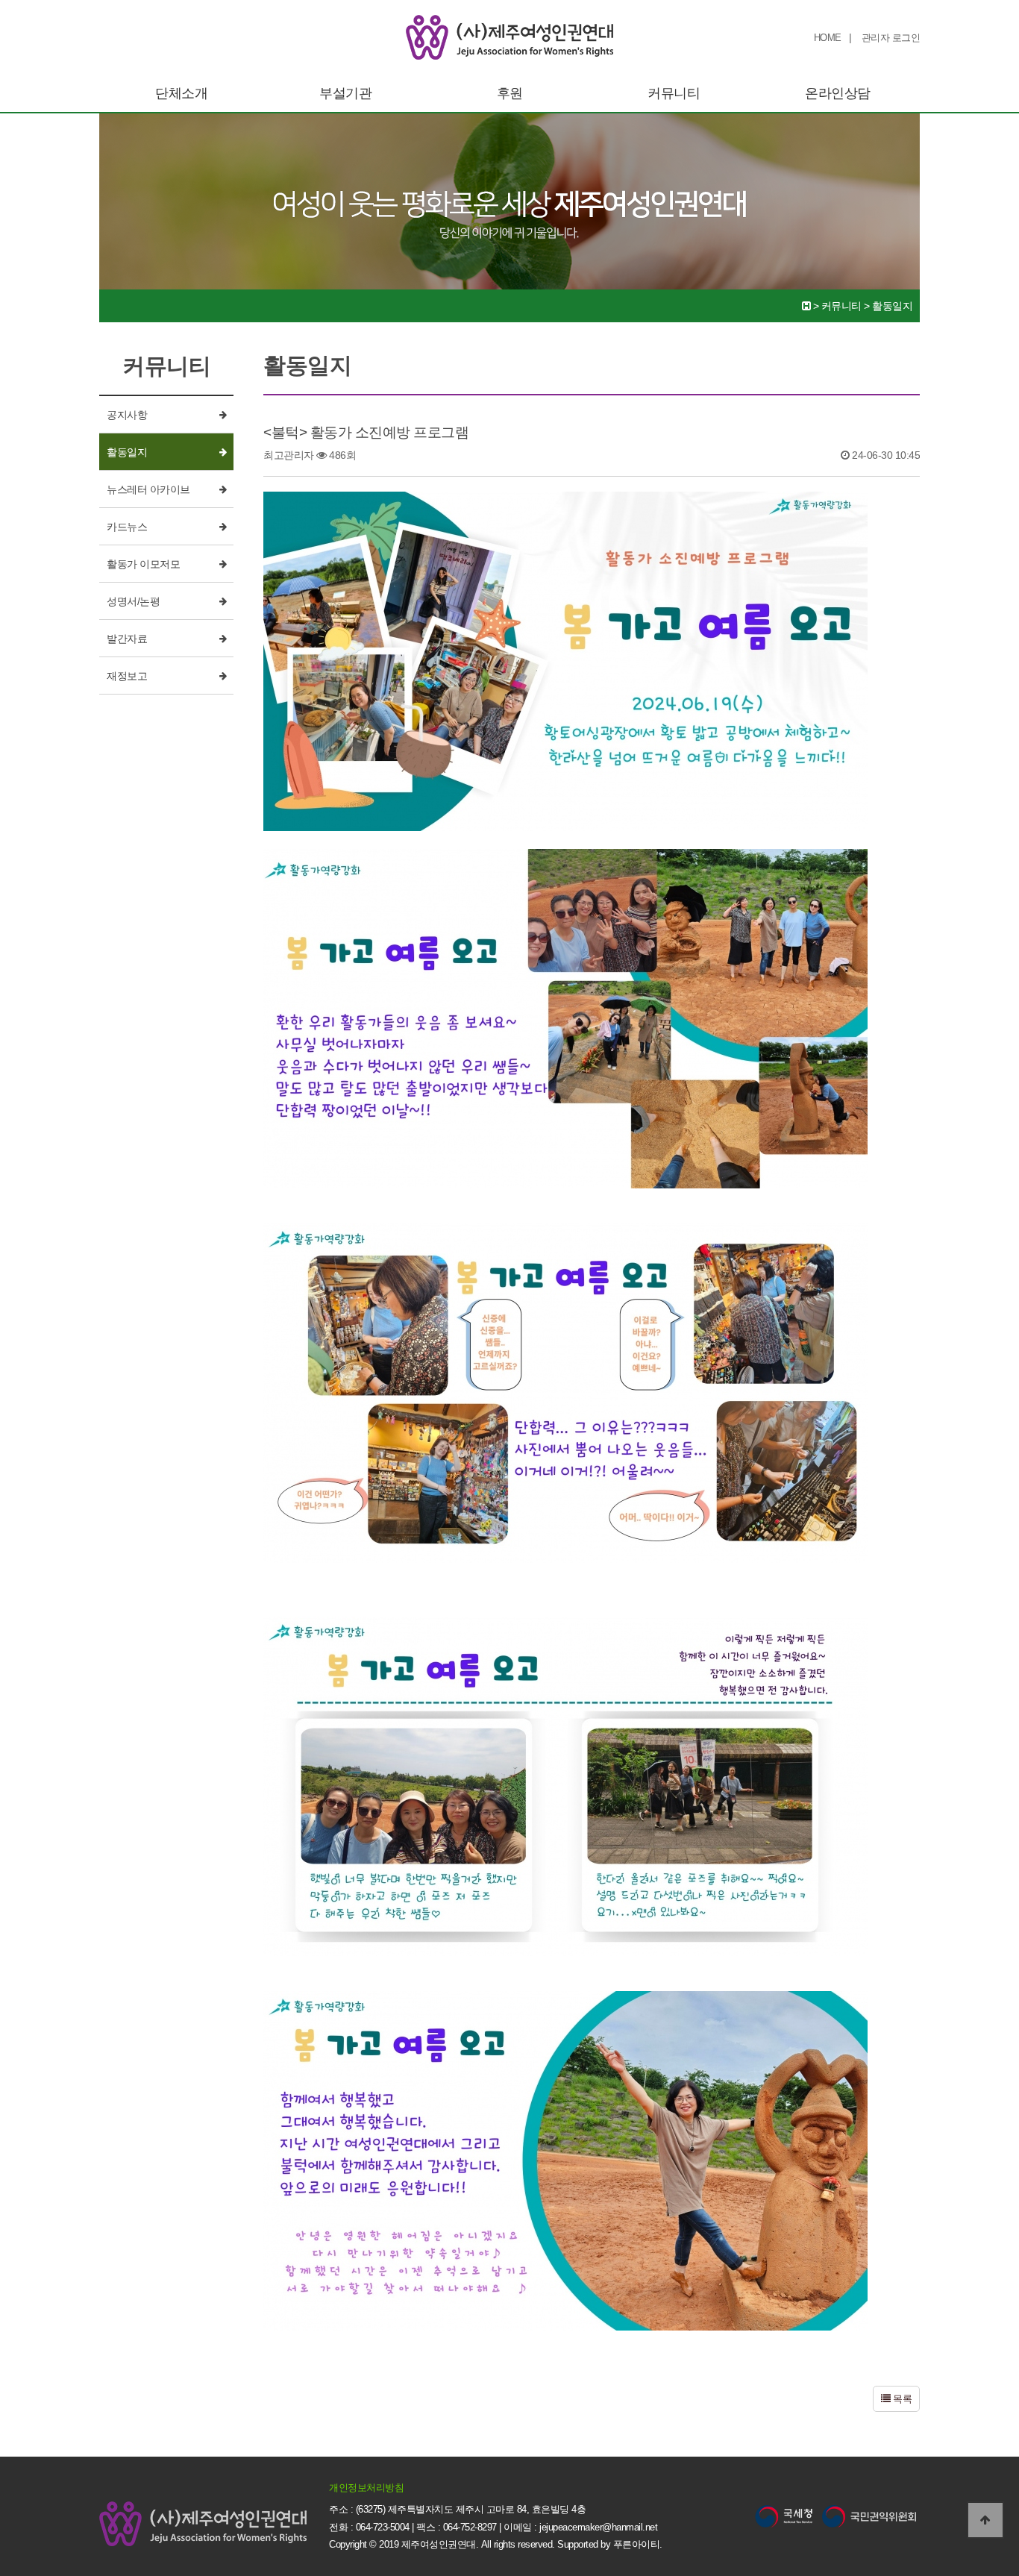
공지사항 (127, 415)
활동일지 (127, 452)
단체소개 (181, 93)
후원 (510, 93)
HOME (828, 38)
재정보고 (127, 676)
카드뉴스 (127, 527)
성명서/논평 (133, 601)
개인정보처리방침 (366, 2488)
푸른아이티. (638, 2544)
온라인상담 (838, 93)
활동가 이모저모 (143, 564)
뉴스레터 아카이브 (148, 489)
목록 (902, 2399)
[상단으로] (985, 2520)
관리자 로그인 (891, 38)
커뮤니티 (674, 93)
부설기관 (345, 93)
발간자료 (127, 639)
